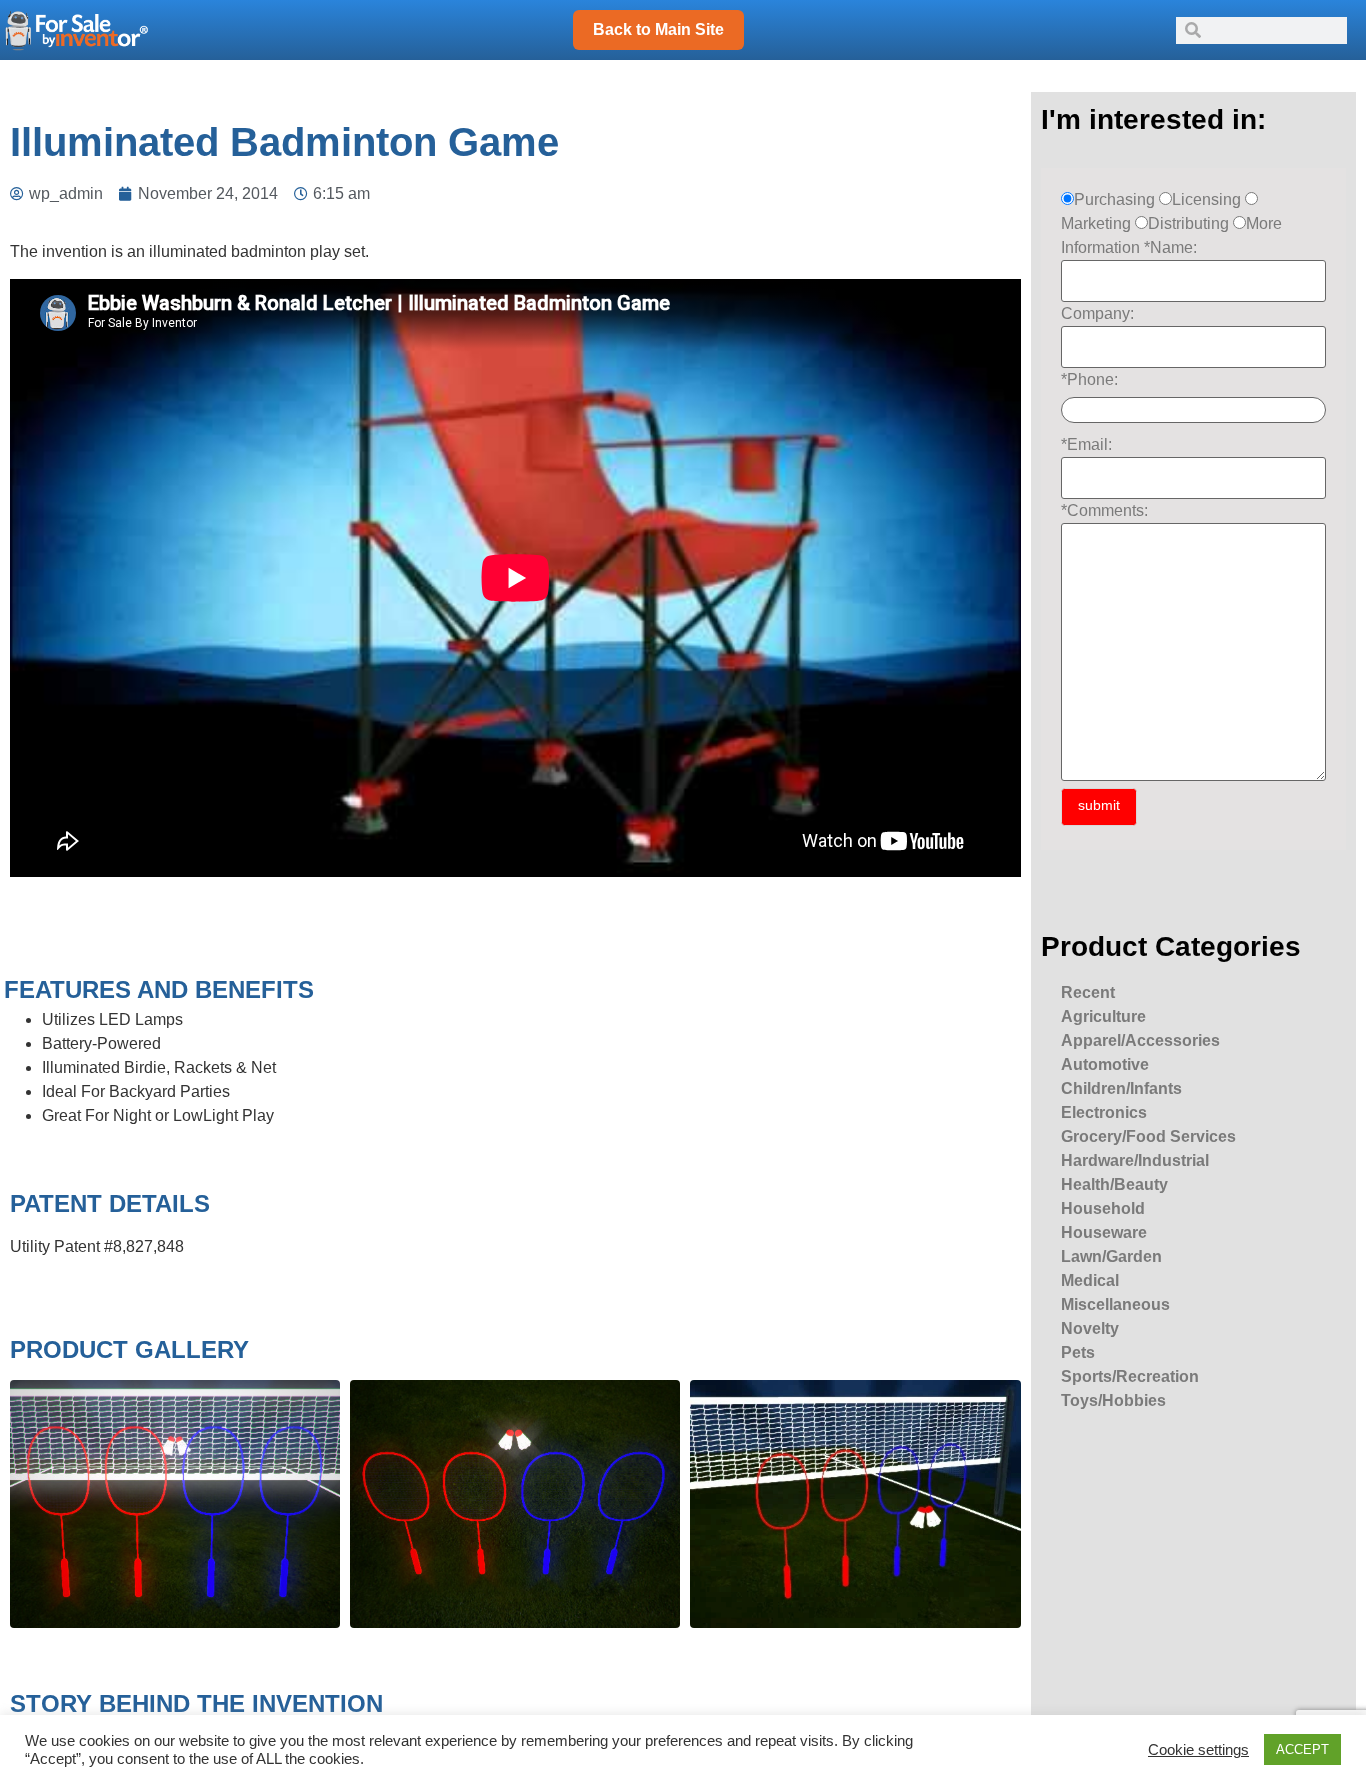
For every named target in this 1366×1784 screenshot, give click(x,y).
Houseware (1104, 1232)
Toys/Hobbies (1113, 1400)
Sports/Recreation (1130, 1376)
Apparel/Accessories (1140, 1040)
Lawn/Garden (1111, 1256)
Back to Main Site (658, 29)
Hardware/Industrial (1135, 1160)
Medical (1090, 1280)
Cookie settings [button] (1198, 1750)
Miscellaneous (1115, 1304)
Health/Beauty (1114, 1184)
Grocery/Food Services (1148, 1136)
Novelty (1090, 1328)
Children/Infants (1121, 1088)
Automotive (1105, 1064)
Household (1103, 1208)
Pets (1078, 1352)
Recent (1088, 992)
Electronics (1104, 1112)
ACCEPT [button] (1302, 1749)
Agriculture (1103, 1016)
